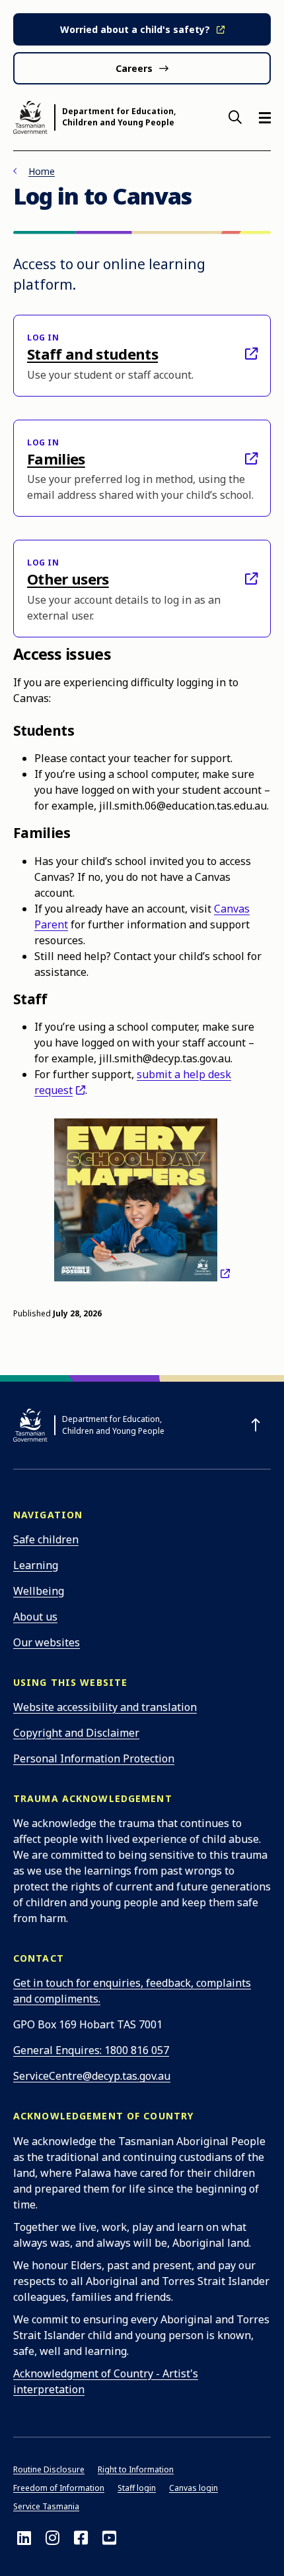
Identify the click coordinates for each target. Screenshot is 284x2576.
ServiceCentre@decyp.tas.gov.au (92, 2076)
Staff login (137, 2488)
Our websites (47, 1642)
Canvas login (194, 2488)
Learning (36, 1565)
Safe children (46, 1539)
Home (42, 171)
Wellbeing (39, 1591)
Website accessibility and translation (105, 1707)
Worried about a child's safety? (135, 29)
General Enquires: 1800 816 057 (91, 2050)
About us (35, 1617)
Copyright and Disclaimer (76, 1733)
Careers (134, 68)
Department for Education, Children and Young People (119, 117)
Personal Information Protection (94, 1758)
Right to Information (136, 2469)
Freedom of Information (59, 2488)
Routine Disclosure (49, 2469)
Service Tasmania (46, 2506)
